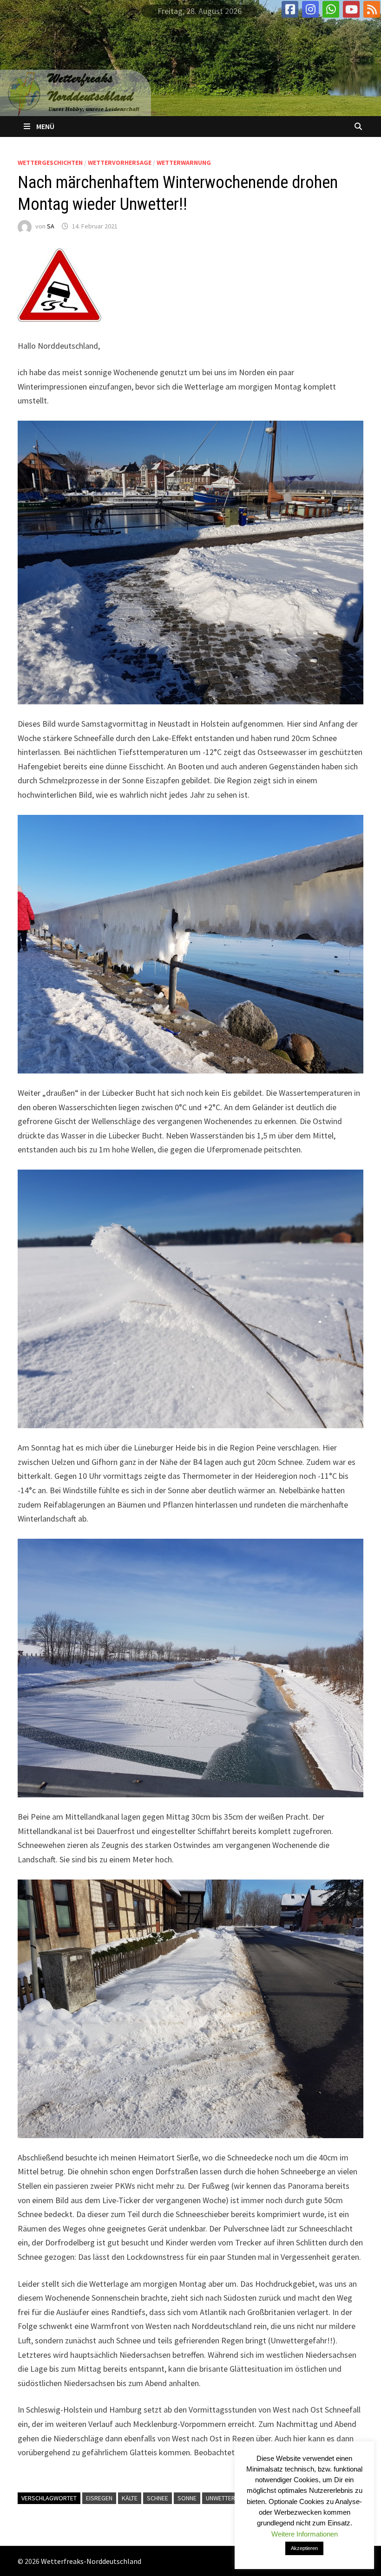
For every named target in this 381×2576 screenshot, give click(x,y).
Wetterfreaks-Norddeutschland (91, 2561)
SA (51, 226)
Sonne (187, 2498)
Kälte (130, 2498)
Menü (45, 126)
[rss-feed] (372, 9)
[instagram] (310, 9)
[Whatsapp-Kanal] (331, 9)
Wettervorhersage (120, 163)
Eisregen (99, 2498)
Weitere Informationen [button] (305, 2534)
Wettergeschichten (50, 163)
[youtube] (351, 9)
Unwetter (220, 2498)
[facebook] (290, 9)
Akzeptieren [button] (304, 2548)
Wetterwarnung (184, 163)
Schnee (158, 2498)
